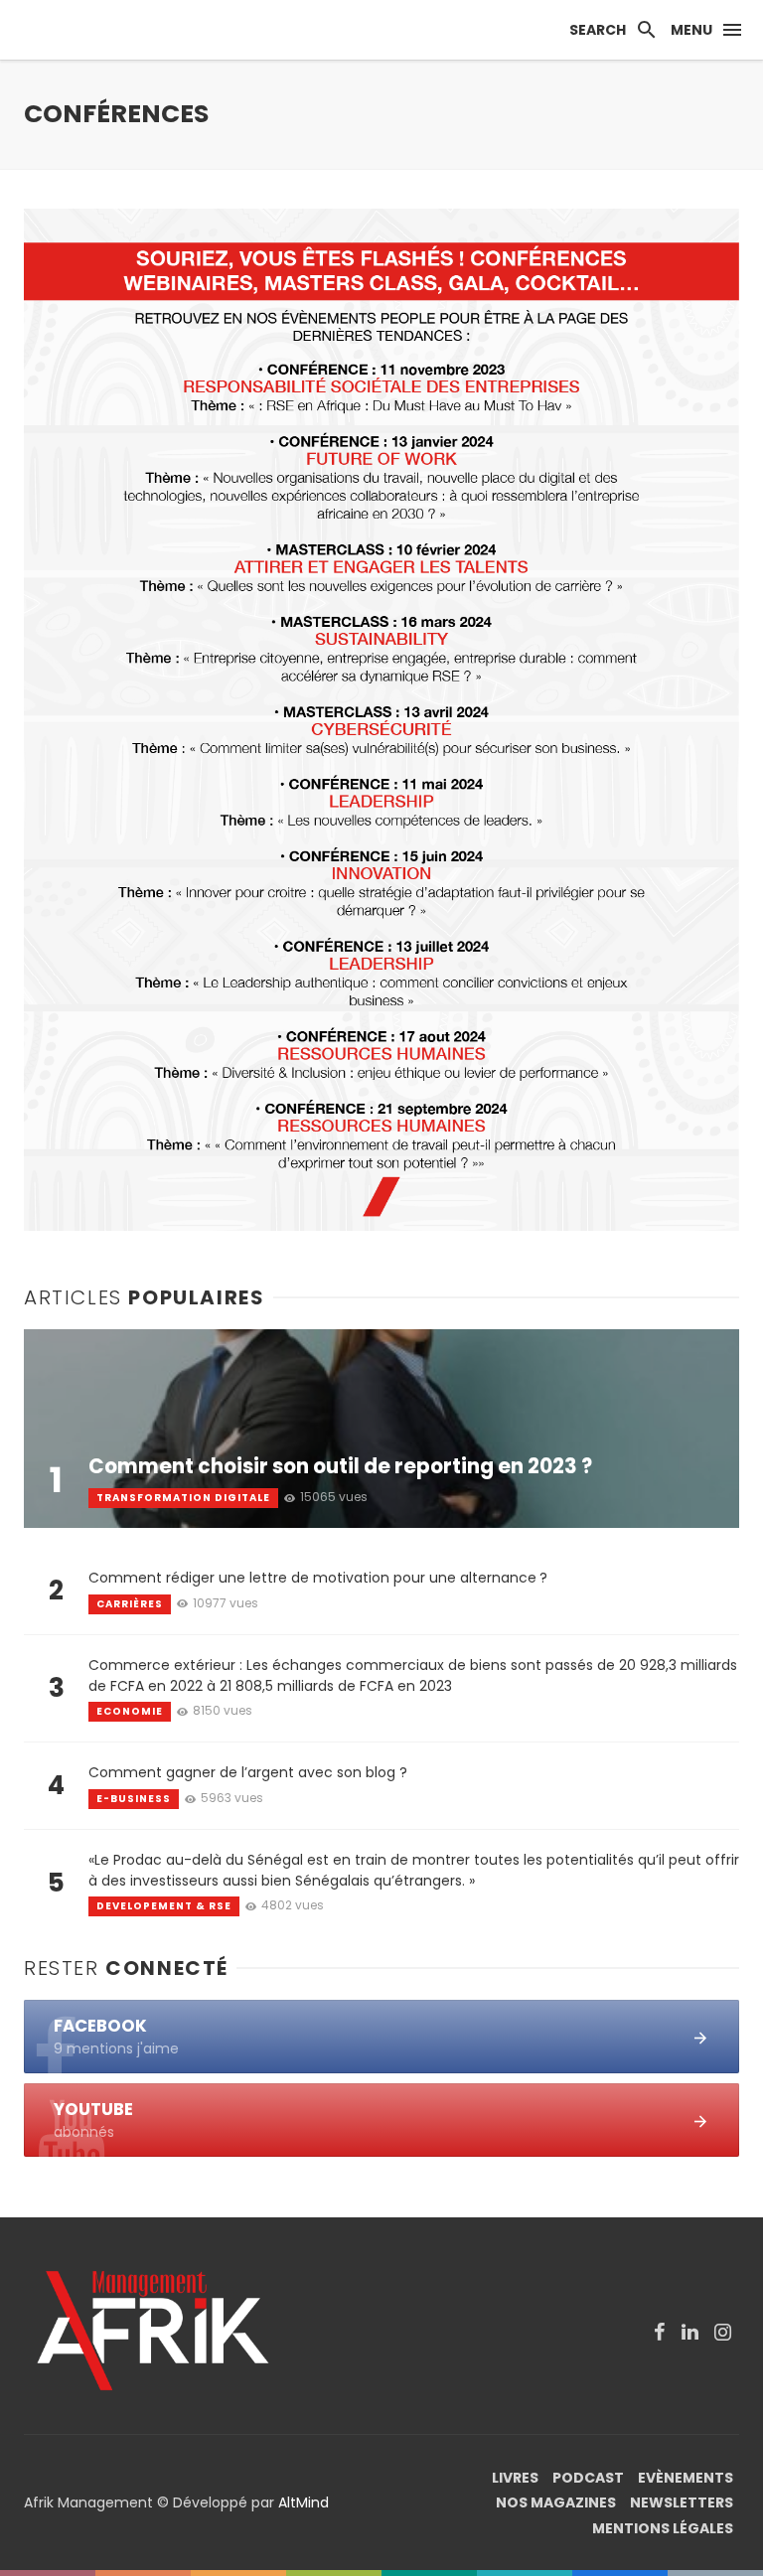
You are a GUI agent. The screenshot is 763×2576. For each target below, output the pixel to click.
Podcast (588, 2478)
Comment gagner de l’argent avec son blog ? (248, 1772)
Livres (515, 2478)
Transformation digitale (183, 1498)
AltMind (304, 2502)
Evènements (686, 2478)
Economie (130, 1711)
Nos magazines (556, 2502)
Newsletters (682, 2502)
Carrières (130, 1604)
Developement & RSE (164, 1906)
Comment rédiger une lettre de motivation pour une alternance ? (318, 1578)
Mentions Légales (663, 2528)
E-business (134, 1799)
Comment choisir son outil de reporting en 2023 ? (340, 1466)
